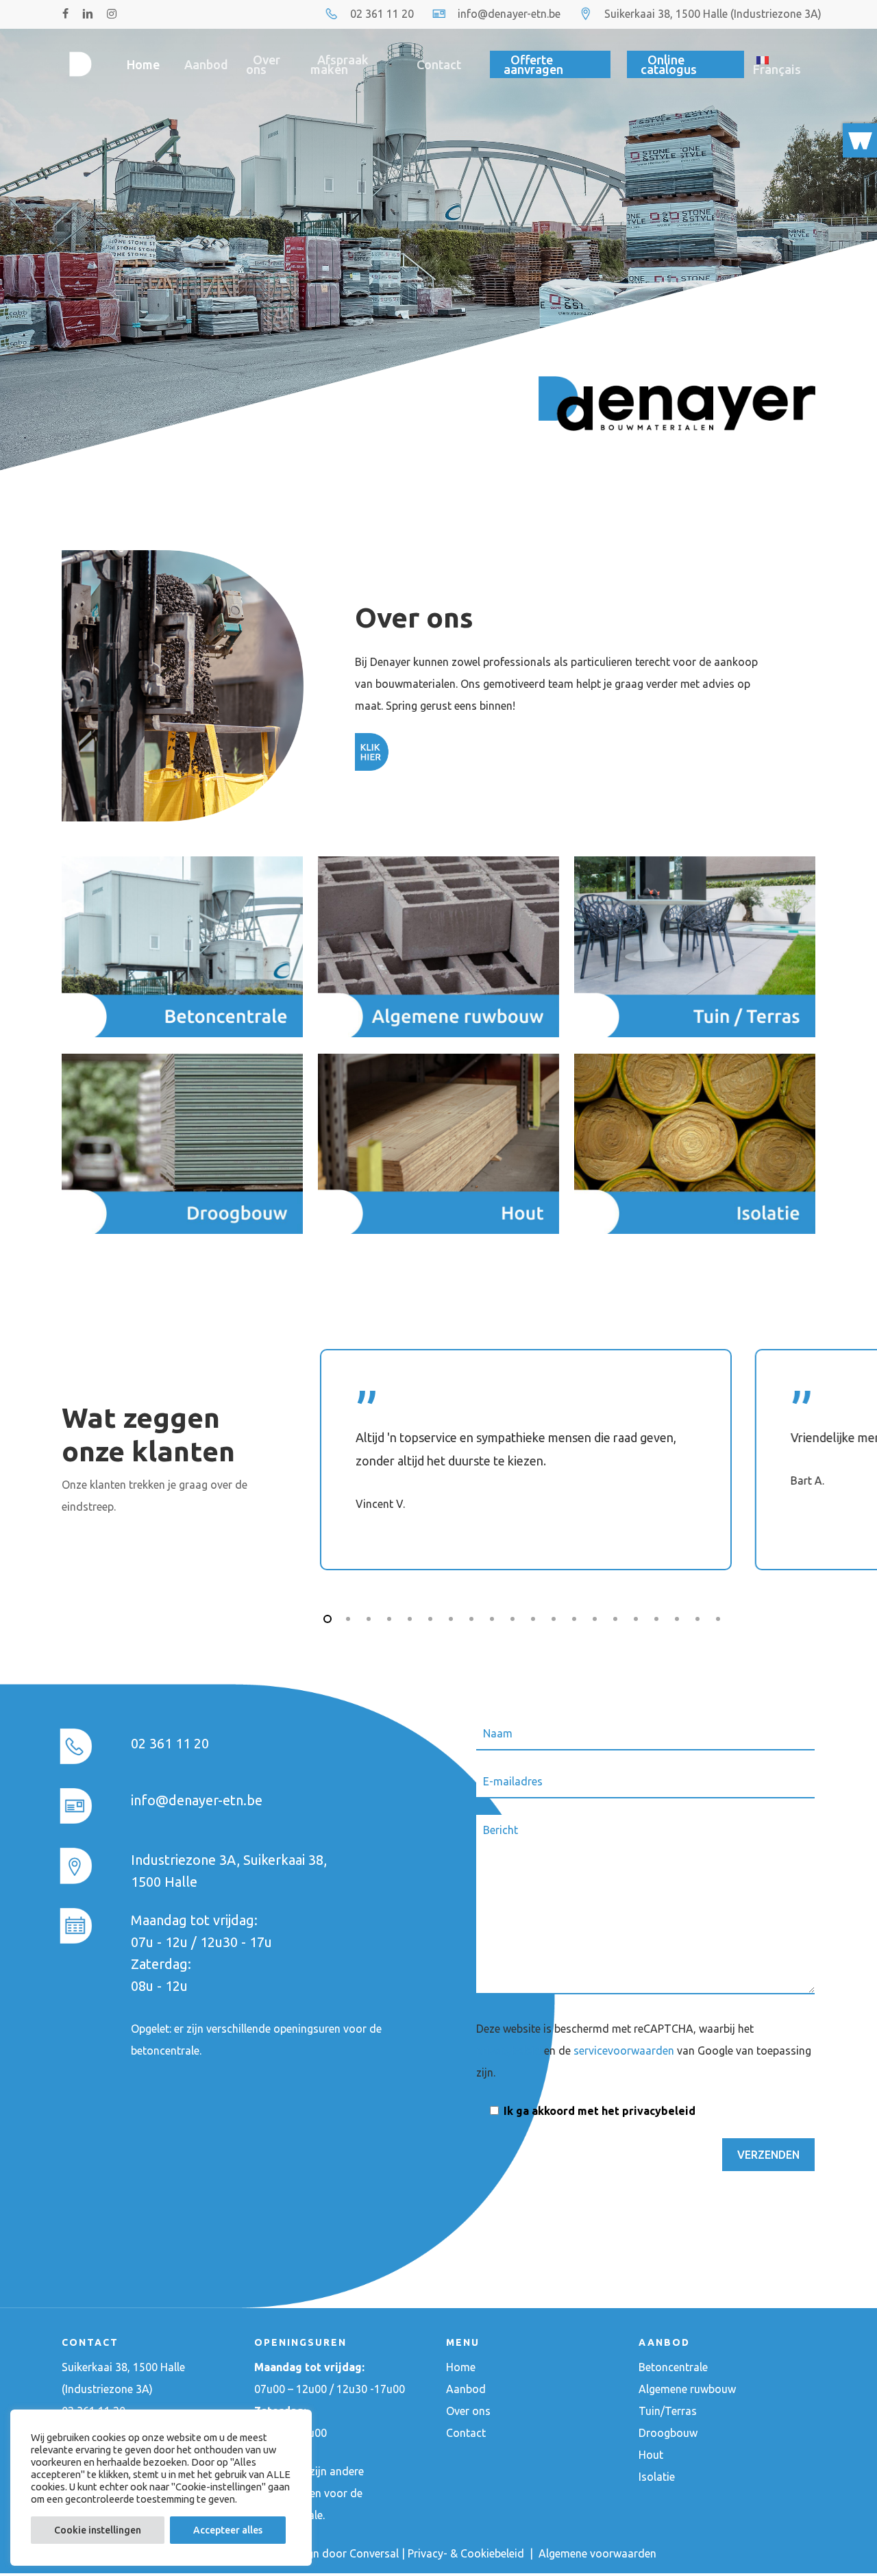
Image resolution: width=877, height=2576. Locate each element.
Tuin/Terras (668, 2411)
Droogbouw (668, 2433)
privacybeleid (509, 2051)
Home (461, 2367)
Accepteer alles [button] (228, 2530)
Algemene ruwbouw (687, 2389)
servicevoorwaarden (624, 2051)
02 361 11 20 (382, 14)
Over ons (468, 2411)
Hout (651, 2455)
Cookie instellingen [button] (98, 2530)
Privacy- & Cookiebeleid (467, 2553)
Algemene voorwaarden (597, 2553)
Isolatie (657, 2477)
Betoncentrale (673, 2367)
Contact (466, 2433)
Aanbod (466, 2389)
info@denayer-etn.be (509, 14)
